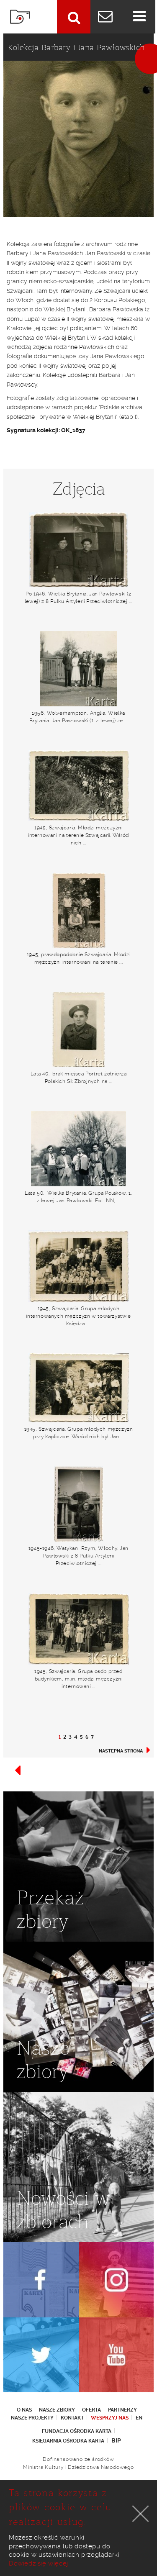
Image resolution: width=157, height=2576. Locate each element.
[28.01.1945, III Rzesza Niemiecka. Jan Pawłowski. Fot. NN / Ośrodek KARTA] (78, 139)
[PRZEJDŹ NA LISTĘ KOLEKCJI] (18, 1774)
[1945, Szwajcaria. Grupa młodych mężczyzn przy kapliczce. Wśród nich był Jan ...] (78, 1388)
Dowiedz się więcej (39, 2563)
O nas (24, 2410)
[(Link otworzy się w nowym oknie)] (41, 2280)
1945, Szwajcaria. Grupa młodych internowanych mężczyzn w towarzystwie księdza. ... (78, 1316)
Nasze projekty (32, 2418)
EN (139, 2418)
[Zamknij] (141, 2514)
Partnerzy (122, 2410)
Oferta (91, 2410)
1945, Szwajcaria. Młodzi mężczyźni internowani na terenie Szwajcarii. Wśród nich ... (78, 835)
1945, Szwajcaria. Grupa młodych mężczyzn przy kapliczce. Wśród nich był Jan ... (79, 1433)
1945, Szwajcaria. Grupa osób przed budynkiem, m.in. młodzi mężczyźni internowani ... (78, 1679)
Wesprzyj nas (110, 2418)
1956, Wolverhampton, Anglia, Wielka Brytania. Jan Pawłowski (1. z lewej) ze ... (79, 717)
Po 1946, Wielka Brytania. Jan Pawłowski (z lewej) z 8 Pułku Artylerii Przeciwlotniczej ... (78, 598)
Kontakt (72, 2418)
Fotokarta (20, 17)
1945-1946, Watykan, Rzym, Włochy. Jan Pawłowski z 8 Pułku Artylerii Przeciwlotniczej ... (78, 1556)
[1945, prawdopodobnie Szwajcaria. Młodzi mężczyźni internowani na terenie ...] (78, 910)
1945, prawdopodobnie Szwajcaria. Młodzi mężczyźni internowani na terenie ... (78, 958)
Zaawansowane (74, 17)
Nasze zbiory (57, 2410)
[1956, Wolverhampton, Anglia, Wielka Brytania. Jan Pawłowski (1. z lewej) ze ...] (78, 669)
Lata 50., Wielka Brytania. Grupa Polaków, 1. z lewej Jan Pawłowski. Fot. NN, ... (78, 1197)
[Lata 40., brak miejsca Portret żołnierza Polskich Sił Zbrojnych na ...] (78, 1029)
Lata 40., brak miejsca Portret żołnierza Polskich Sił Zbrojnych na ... (79, 1078)
